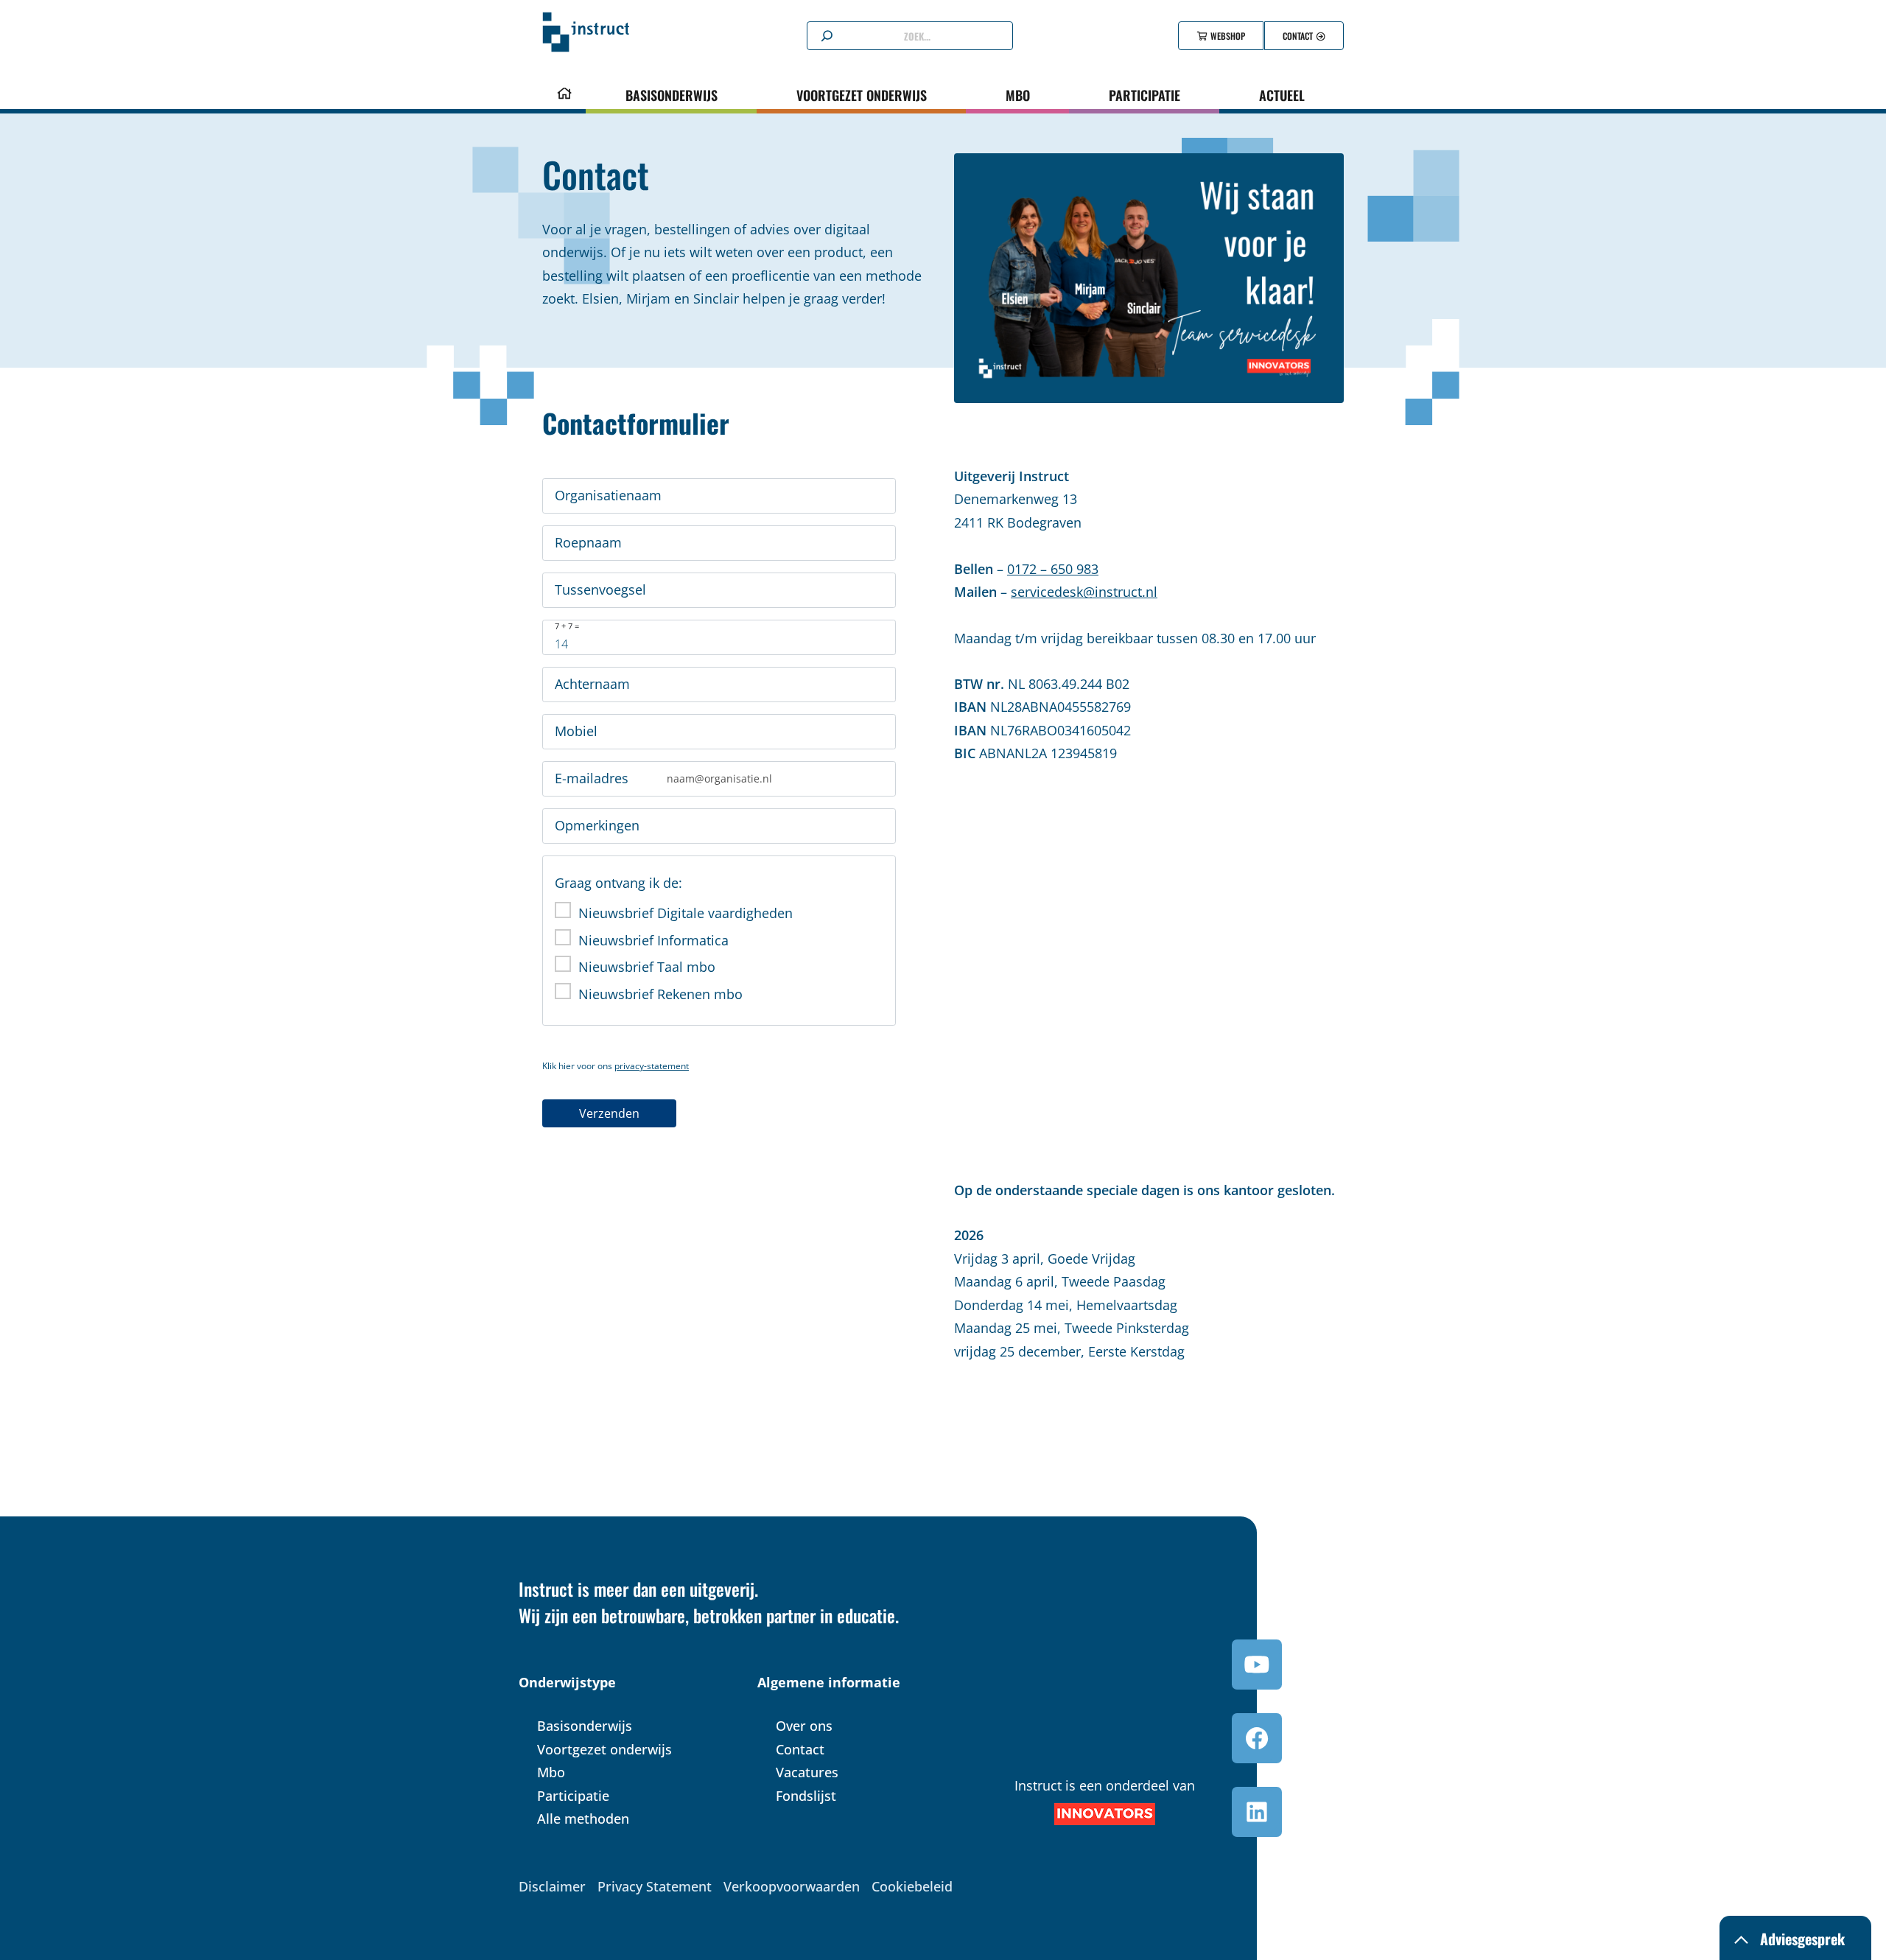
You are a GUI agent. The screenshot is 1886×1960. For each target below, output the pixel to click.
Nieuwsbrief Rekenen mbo (660, 994)
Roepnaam (588, 542)
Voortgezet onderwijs (862, 95)
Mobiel (576, 731)
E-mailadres (592, 778)
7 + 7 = (567, 626)
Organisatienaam (608, 495)
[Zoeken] (827, 36)
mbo (1018, 95)
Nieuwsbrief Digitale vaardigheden (686, 913)
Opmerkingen (597, 825)
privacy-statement (652, 1066)
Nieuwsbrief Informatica (653, 940)
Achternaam (592, 684)
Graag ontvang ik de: (618, 883)
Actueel (1282, 95)
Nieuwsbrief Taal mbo (647, 967)
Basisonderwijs (672, 95)
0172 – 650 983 (1053, 569)
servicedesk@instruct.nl (1084, 592)
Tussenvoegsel (600, 589)
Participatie (1144, 95)
